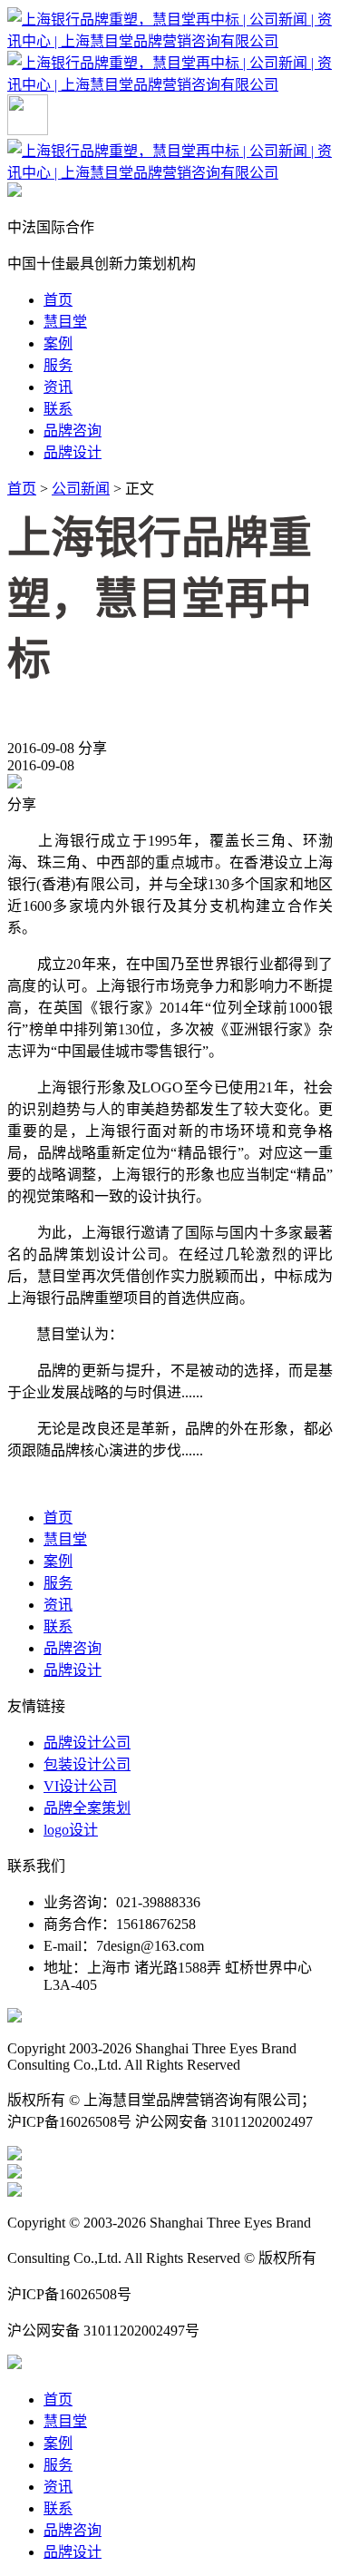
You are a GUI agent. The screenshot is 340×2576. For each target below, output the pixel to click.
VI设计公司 (80, 1786)
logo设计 (71, 1830)
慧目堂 (65, 322)
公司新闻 (81, 489)
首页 (58, 300)
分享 (92, 748)
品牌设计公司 (87, 1743)
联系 (58, 409)
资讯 (58, 387)
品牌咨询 (73, 431)
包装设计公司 (87, 1764)
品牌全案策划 (87, 1808)
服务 (58, 365)
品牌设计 (73, 452)
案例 (58, 343)
